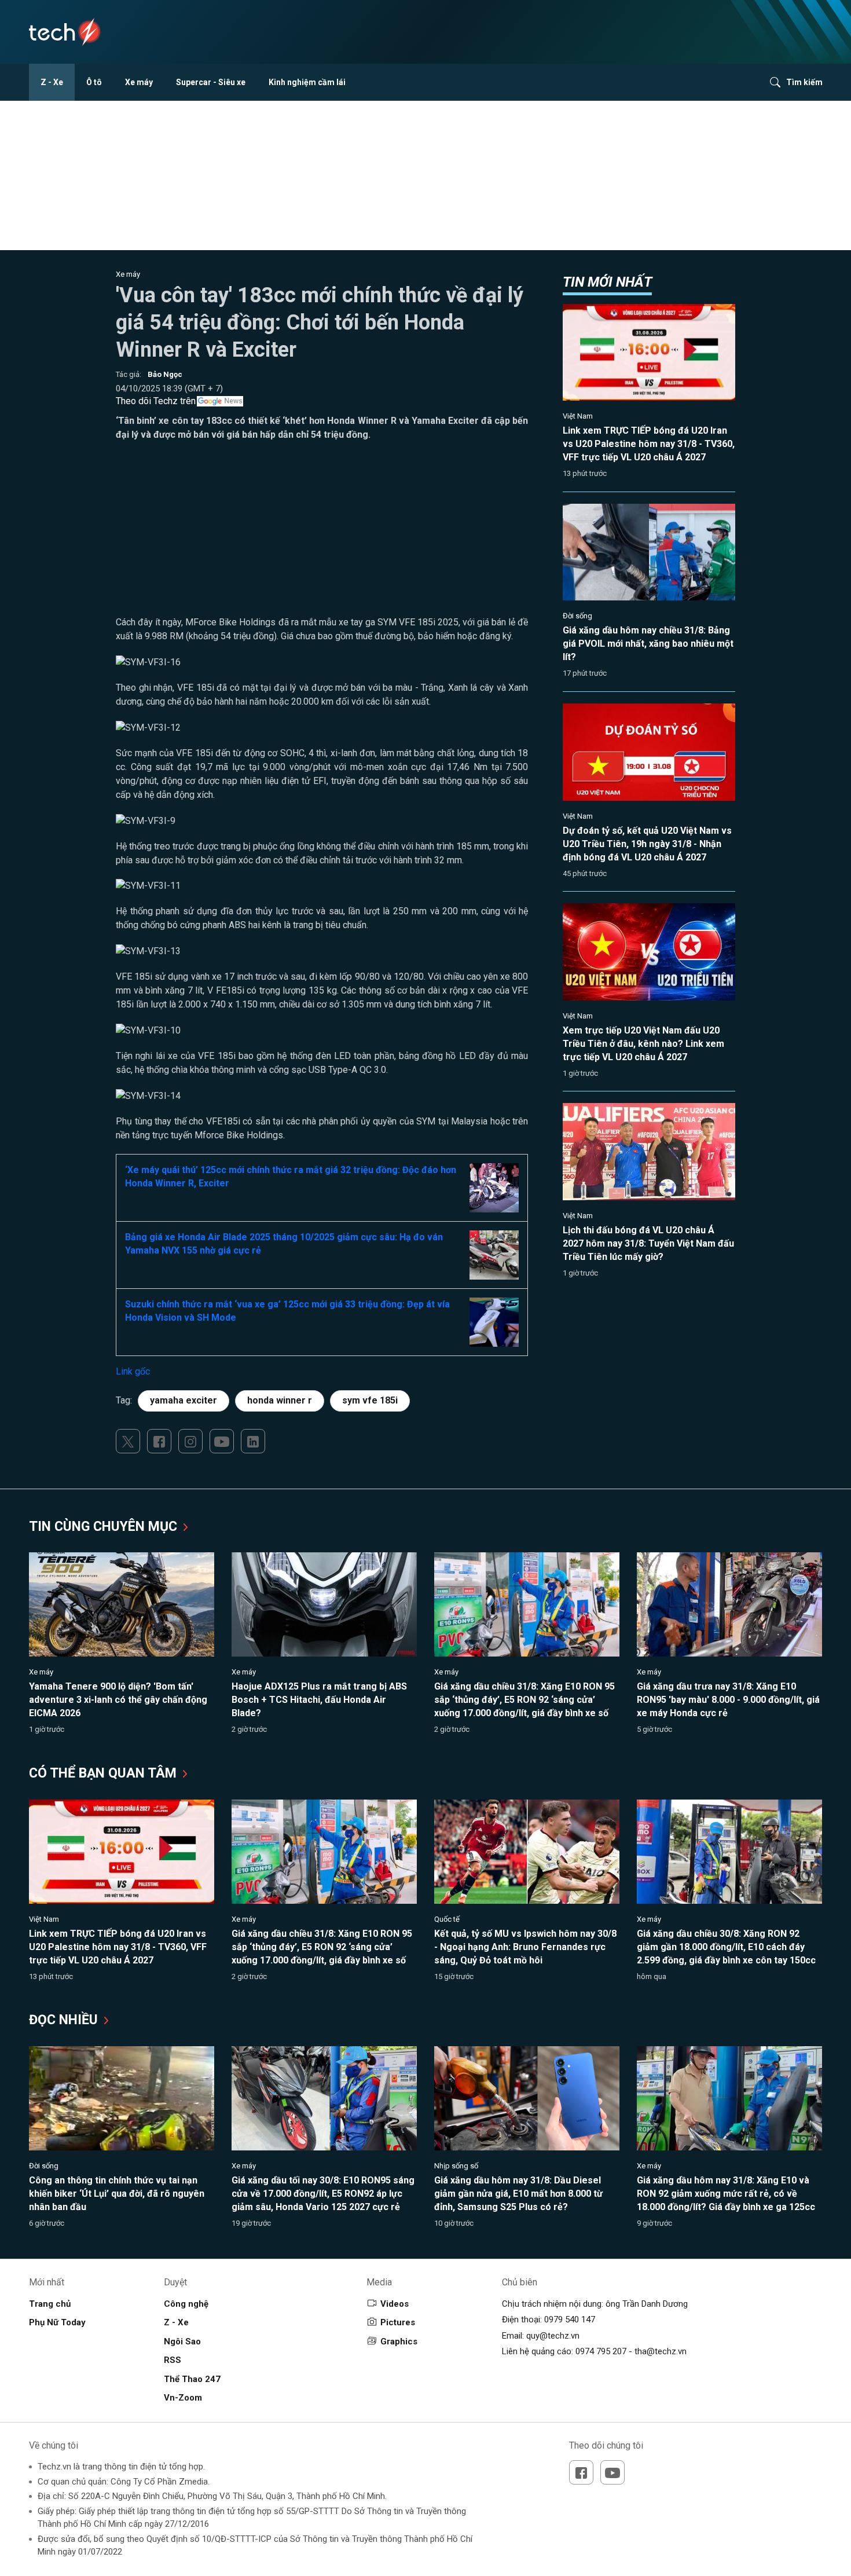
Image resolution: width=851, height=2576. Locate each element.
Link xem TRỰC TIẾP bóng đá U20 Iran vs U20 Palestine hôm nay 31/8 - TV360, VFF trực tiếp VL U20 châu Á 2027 (649, 444)
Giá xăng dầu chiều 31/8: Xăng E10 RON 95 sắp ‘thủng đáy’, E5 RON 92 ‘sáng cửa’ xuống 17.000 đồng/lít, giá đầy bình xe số (524, 1700)
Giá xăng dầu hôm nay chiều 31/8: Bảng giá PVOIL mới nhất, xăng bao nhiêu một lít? (648, 644)
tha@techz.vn (661, 2351)
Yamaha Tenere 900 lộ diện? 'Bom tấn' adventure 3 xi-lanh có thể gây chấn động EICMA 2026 (118, 1700)
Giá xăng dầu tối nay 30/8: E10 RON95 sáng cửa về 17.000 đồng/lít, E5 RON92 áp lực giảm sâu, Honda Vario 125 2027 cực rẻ (323, 2194)
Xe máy (139, 82)
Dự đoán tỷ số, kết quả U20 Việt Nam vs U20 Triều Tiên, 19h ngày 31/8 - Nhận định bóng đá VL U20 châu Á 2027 (647, 844)
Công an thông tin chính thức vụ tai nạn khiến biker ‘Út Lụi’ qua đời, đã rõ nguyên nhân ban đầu (117, 2194)
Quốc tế (447, 1919)
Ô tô (94, 82)
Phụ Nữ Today (57, 2322)
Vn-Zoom (183, 2398)
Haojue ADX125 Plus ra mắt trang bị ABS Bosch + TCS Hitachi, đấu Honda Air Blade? (319, 1700)
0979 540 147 (570, 2320)
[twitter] (128, 1441)
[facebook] (159, 1441)
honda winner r (280, 1400)
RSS (173, 2360)
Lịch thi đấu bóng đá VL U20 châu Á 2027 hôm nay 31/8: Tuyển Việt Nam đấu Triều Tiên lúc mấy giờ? (648, 1243)
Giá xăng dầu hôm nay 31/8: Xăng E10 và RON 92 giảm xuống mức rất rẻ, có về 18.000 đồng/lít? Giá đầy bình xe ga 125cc (726, 2194)
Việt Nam (578, 416)
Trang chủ (50, 2304)
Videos (395, 2304)
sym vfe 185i (370, 1400)
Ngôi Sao (182, 2342)
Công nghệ (186, 2304)
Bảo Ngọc (165, 374)
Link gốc (133, 1371)
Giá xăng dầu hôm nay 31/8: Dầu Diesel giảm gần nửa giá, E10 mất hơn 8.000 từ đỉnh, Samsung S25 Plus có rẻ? (518, 2194)
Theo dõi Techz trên (156, 401)
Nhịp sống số (456, 2166)
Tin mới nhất (607, 282)
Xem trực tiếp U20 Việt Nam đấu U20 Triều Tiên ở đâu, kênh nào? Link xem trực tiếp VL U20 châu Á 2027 (643, 1044)
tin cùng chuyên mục (105, 1527)
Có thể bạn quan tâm (104, 1773)
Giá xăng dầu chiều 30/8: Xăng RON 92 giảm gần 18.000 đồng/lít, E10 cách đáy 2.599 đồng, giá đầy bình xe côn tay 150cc (726, 1947)
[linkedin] (253, 1441)
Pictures (398, 2322)
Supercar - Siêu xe (211, 82)
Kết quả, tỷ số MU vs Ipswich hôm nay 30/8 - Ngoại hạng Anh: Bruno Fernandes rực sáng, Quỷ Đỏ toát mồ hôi (525, 1947)
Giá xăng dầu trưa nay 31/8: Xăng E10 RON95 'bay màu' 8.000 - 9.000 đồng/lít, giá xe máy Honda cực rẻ (728, 1700)
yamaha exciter (184, 1400)
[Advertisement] (322, 534)
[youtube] (222, 1441)
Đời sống (577, 616)
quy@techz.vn (553, 2336)
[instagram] (190, 1441)
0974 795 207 (601, 2351)
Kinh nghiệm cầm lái (307, 82)
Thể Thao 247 (192, 2379)
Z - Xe (52, 82)
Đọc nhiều (65, 2020)
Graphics (399, 2342)
